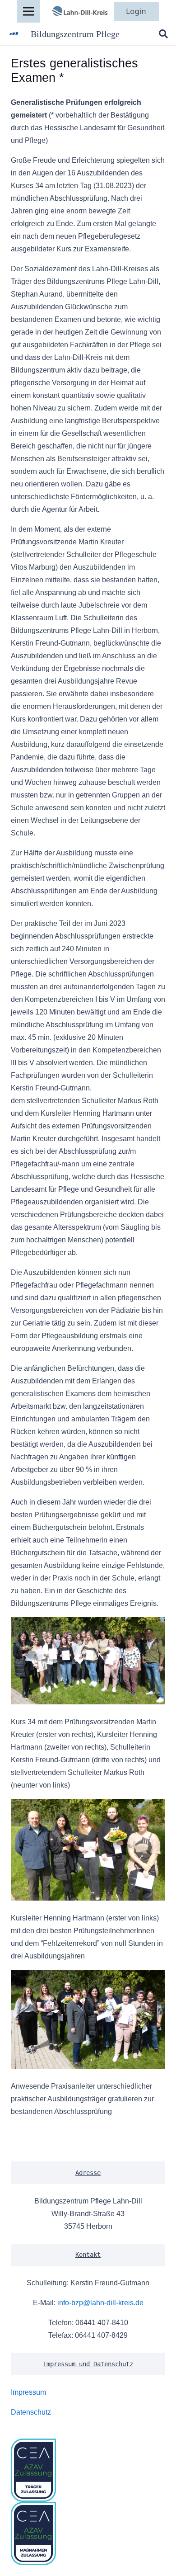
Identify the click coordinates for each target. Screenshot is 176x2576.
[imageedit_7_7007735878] (79, 11)
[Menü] (28, 11)
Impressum (28, 2392)
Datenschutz (31, 2412)
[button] (163, 34)
